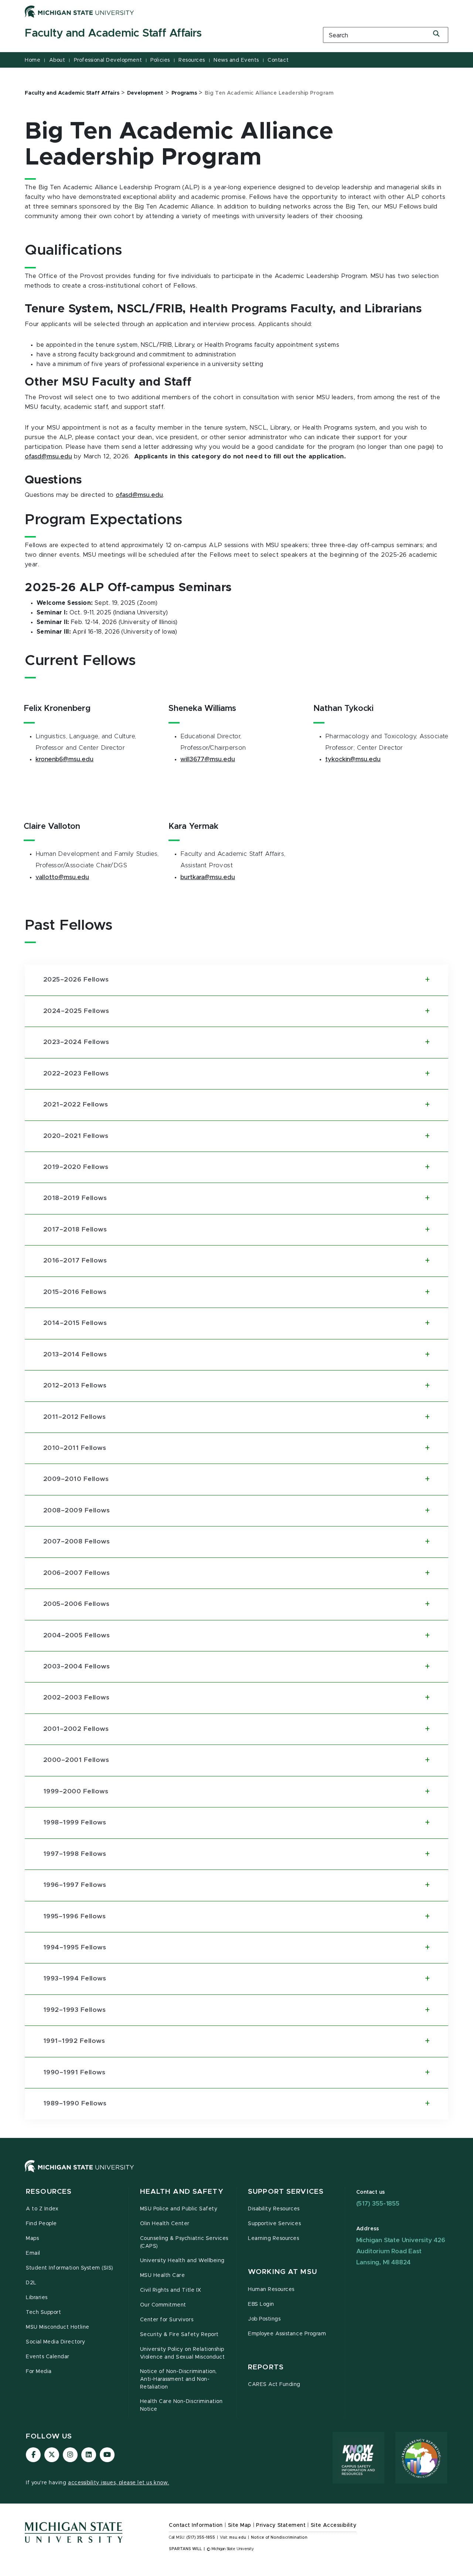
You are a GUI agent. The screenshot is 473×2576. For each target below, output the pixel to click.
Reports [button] (266, 2367)
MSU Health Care (163, 2275)
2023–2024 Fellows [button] (76, 1042)
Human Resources (271, 2289)
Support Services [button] (286, 2192)
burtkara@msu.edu (208, 877)
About (57, 60)
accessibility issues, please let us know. (119, 2483)
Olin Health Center (165, 2224)
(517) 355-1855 (378, 2204)
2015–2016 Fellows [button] (75, 1292)
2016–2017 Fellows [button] (75, 1261)
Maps (32, 2238)
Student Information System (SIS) (70, 2268)
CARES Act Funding (274, 2385)
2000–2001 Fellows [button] (76, 1760)
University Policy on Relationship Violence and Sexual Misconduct (183, 2353)
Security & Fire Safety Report (179, 2335)
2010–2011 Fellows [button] (75, 1448)
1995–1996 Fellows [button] (74, 1916)
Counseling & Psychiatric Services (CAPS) (184, 2242)
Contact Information (196, 2525)
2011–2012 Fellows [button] (74, 1417)
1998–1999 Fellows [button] (75, 1823)
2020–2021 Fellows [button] (76, 1136)
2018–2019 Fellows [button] (75, 1198)
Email (33, 2253)
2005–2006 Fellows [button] (76, 1604)
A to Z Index (42, 2209)
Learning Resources (274, 2238)
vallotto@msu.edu (62, 877)
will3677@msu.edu (208, 759)
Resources (192, 60)
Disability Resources (274, 2209)
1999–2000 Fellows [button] (76, 1792)
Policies (160, 60)
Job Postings (264, 2319)
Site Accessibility (334, 2525)
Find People (41, 2224)
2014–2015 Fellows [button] (75, 1323)
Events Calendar (48, 2357)
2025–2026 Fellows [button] (76, 980)
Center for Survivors (167, 2320)
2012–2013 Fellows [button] (75, 1386)
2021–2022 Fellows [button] (76, 1105)
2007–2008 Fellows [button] (76, 1542)
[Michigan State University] (79, 11)
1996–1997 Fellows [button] (75, 1885)
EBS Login (261, 2304)
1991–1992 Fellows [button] (74, 2041)
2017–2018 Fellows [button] (75, 1230)
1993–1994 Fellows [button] (75, 1979)
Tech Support (43, 2312)
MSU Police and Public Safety (179, 2209)
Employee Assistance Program (287, 2334)
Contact (278, 60)
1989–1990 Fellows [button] (75, 2104)
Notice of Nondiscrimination (279, 2538)
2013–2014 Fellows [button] (75, 1355)
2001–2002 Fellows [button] (76, 1729)
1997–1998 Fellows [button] (75, 1854)
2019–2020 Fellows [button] (76, 1167)
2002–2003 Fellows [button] (76, 1698)
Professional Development (108, 60)
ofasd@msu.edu (48, 457)
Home (33, 60)
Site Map (240, 2525)
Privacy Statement (281, 2525)
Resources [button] (49, 2192)
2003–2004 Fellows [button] (76, 1667)
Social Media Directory (56, 2342)
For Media (39, 2372)
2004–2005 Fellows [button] (76, 1636)
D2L (31, 2283)
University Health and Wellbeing (182, 2261)
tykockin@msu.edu (353, 759)
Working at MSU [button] (283, 2272)
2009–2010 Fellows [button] (76, 1479)
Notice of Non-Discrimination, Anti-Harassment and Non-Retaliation (178, 2379)
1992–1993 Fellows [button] (74, 2010)
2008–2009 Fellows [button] (76, 1511)
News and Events (236, 60)
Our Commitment (163, 2305)
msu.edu (238, 2538)
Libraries (37, 2298)
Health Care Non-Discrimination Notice (181, 2405)
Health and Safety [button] (182, 2192)
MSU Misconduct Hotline (58, 2327)
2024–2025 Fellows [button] (76, 1011)
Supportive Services (274, 2224)
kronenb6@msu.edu (64, 759)
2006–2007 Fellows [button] (76, 1573)
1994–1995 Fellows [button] (75, 1948)
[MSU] (236, 2174)
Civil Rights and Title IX (171, 2290)
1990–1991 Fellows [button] (74, 2072)
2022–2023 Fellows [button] (76, 1074)
